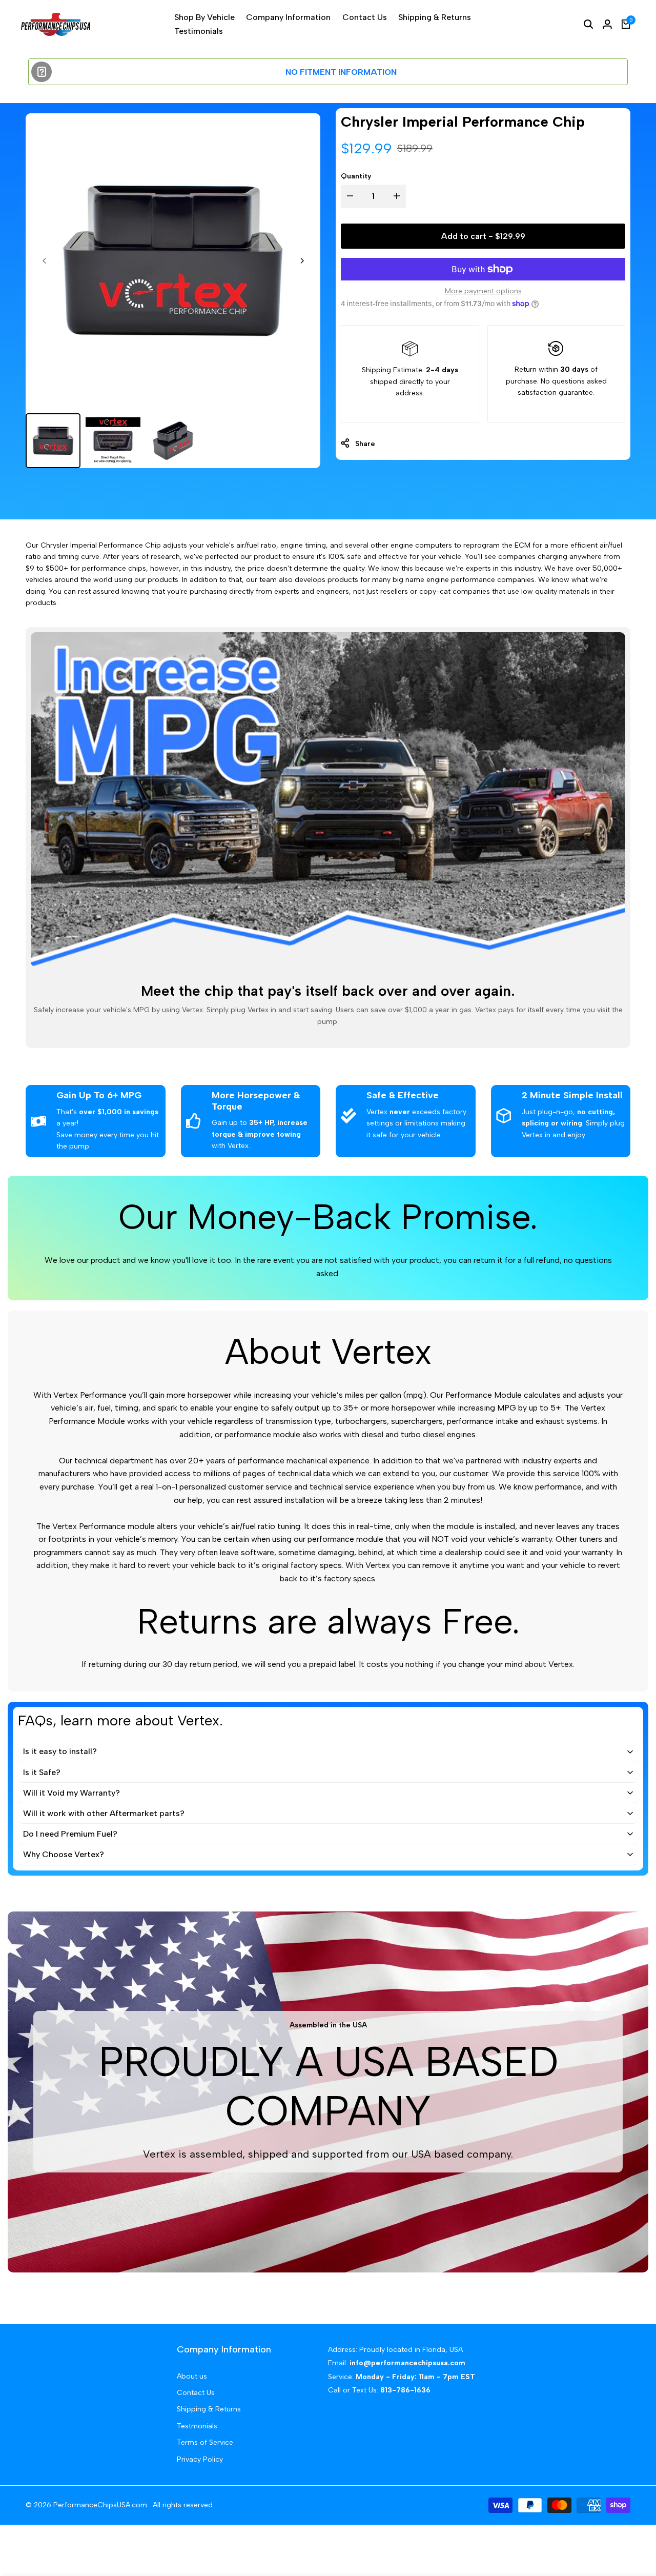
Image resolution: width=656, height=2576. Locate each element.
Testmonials (197, 2426)
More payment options (483, 291)
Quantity (356, 176)
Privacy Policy (200, 2459)
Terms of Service (205, 2442)
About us (192, 2376)
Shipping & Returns (209, 2409)
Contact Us (196, 2393)
